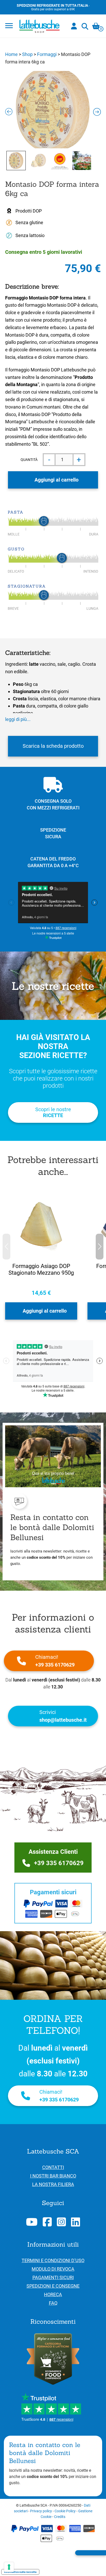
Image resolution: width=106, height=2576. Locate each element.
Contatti (53, 2167)
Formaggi (47, 54)
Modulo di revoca (53, 2269)
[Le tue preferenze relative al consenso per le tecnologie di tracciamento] (9, 2567)
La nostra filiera (53, 2184)
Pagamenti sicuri (53, 2277)
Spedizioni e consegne (53, 2286)
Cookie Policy (65, 2511)
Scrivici (63, 1716)
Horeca (53, 2294)
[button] (100, 1247)
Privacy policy (41, 2511)
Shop (27, 54)
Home (11, 54)
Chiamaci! (55, 1661)
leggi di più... (18, 719)
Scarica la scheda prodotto (53, 746)
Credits (60, 2517)
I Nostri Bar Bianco (53, 2176)
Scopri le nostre (53, 1112)
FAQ (53, 2303)
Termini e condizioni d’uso (53, 2260)
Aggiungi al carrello (56, 480)
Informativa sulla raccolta (20, 2572)
